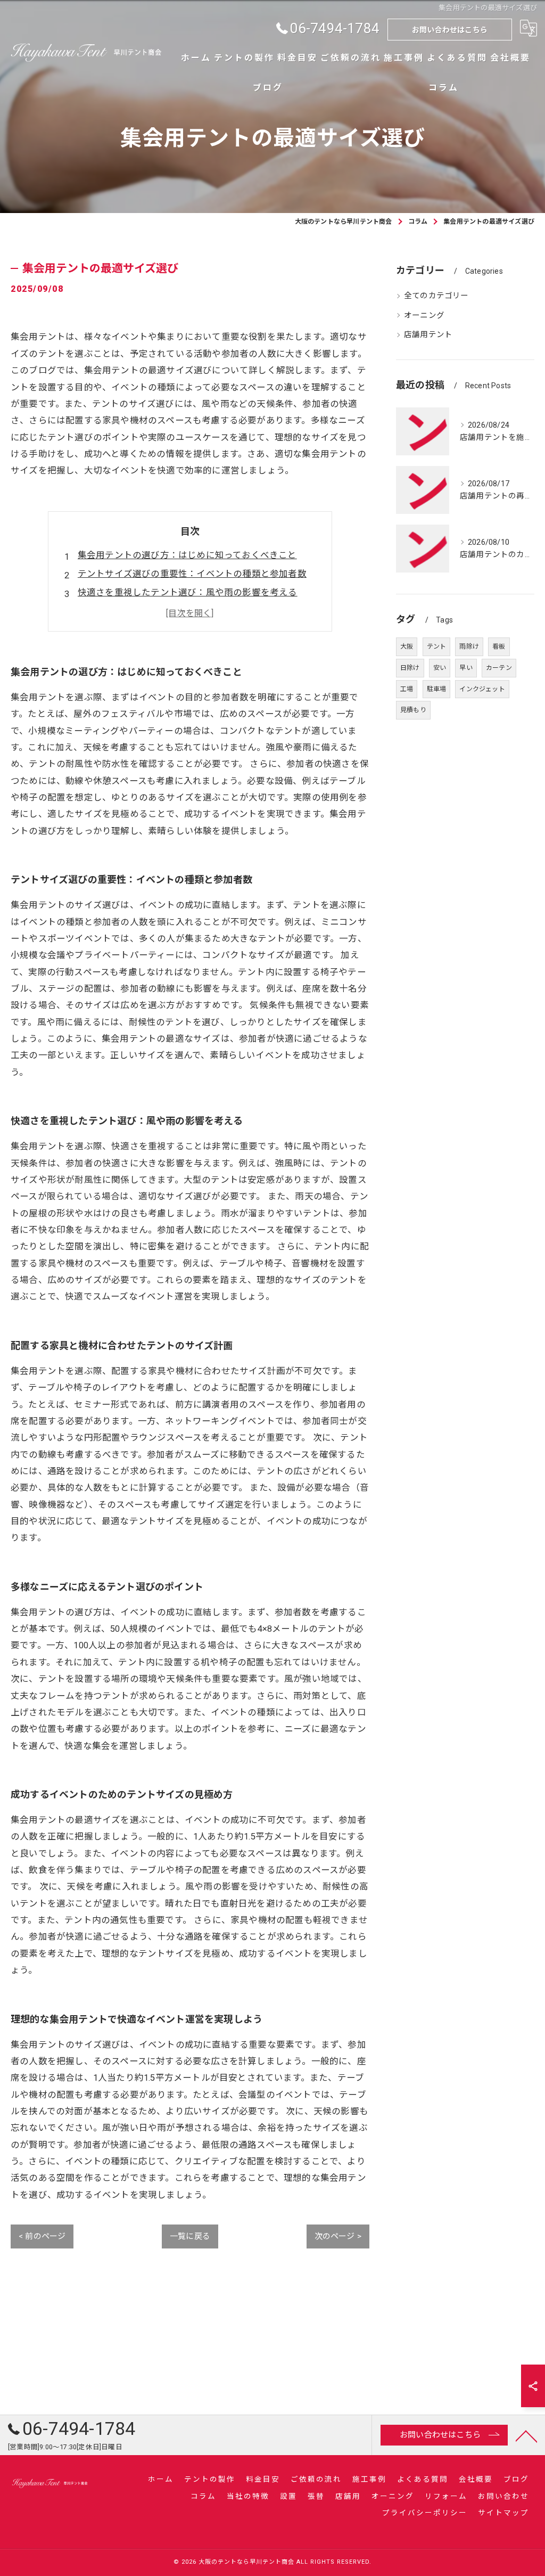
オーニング (424, 316)
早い (466, 668)
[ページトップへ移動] (526, 2435)
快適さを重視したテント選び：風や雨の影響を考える (188, 592)
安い (440, 668)
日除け (410, 668)
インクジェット (482, 689)
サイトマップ (503, 2513)
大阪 (407, 647)
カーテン (499, 668)
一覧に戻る (190, 2236)
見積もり (413, 710)
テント (437, 647)
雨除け (469, 647)
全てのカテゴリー (436, 296)
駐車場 (437, 689)
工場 (407, 689)
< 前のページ (42, 2236)
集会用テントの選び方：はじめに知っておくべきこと (187, 555)
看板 (499, 647)
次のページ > (338, 2236)
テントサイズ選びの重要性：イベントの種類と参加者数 (192, 574)
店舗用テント (428, 335)
